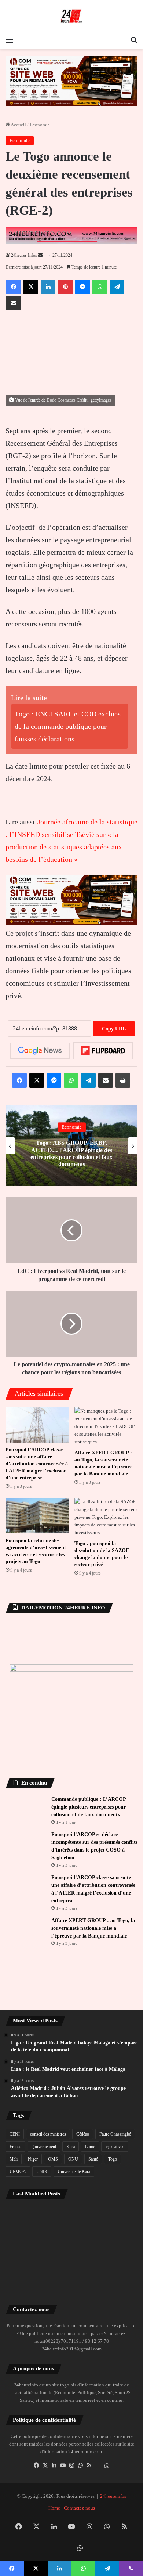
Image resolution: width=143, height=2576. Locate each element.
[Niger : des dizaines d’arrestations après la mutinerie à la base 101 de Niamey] (27, 2257)
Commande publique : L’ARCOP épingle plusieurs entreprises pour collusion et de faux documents (89, 1725)
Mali (14, 2172)
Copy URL (114, 947)
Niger (33, 2172)
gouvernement (44, 2159)
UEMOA (18, 2184)
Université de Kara (74, 2184)
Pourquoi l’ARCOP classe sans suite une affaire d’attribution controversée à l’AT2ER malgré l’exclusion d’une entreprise (37, 1381)
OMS (53, 2172)
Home (54, 2520)
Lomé (90, 2159)
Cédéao (83, 2147)
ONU (73, 2172)
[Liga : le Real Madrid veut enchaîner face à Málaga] (72, 2230)
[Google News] (40, 968)
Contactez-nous (79, 2520)
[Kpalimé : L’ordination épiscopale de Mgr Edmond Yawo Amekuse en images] (72, 2257)
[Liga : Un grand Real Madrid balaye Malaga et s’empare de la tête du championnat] (27, 2230)
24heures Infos (24, 255)
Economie (40, 125)
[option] (71, 1064)
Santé (93, 2172)
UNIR (42, 2184)
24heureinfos (113, 2509)
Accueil (18, 125)
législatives (115, 2159)
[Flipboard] (103, 968)
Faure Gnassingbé (115, 2147)
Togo (113, 2172)
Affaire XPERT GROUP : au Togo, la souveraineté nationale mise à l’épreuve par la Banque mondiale (93, 1941)
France (15, 2159)
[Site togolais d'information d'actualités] (71, 16)
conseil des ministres (48, 2147)
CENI (15, 2147)
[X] (45, 2478)
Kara (71, 2159)
